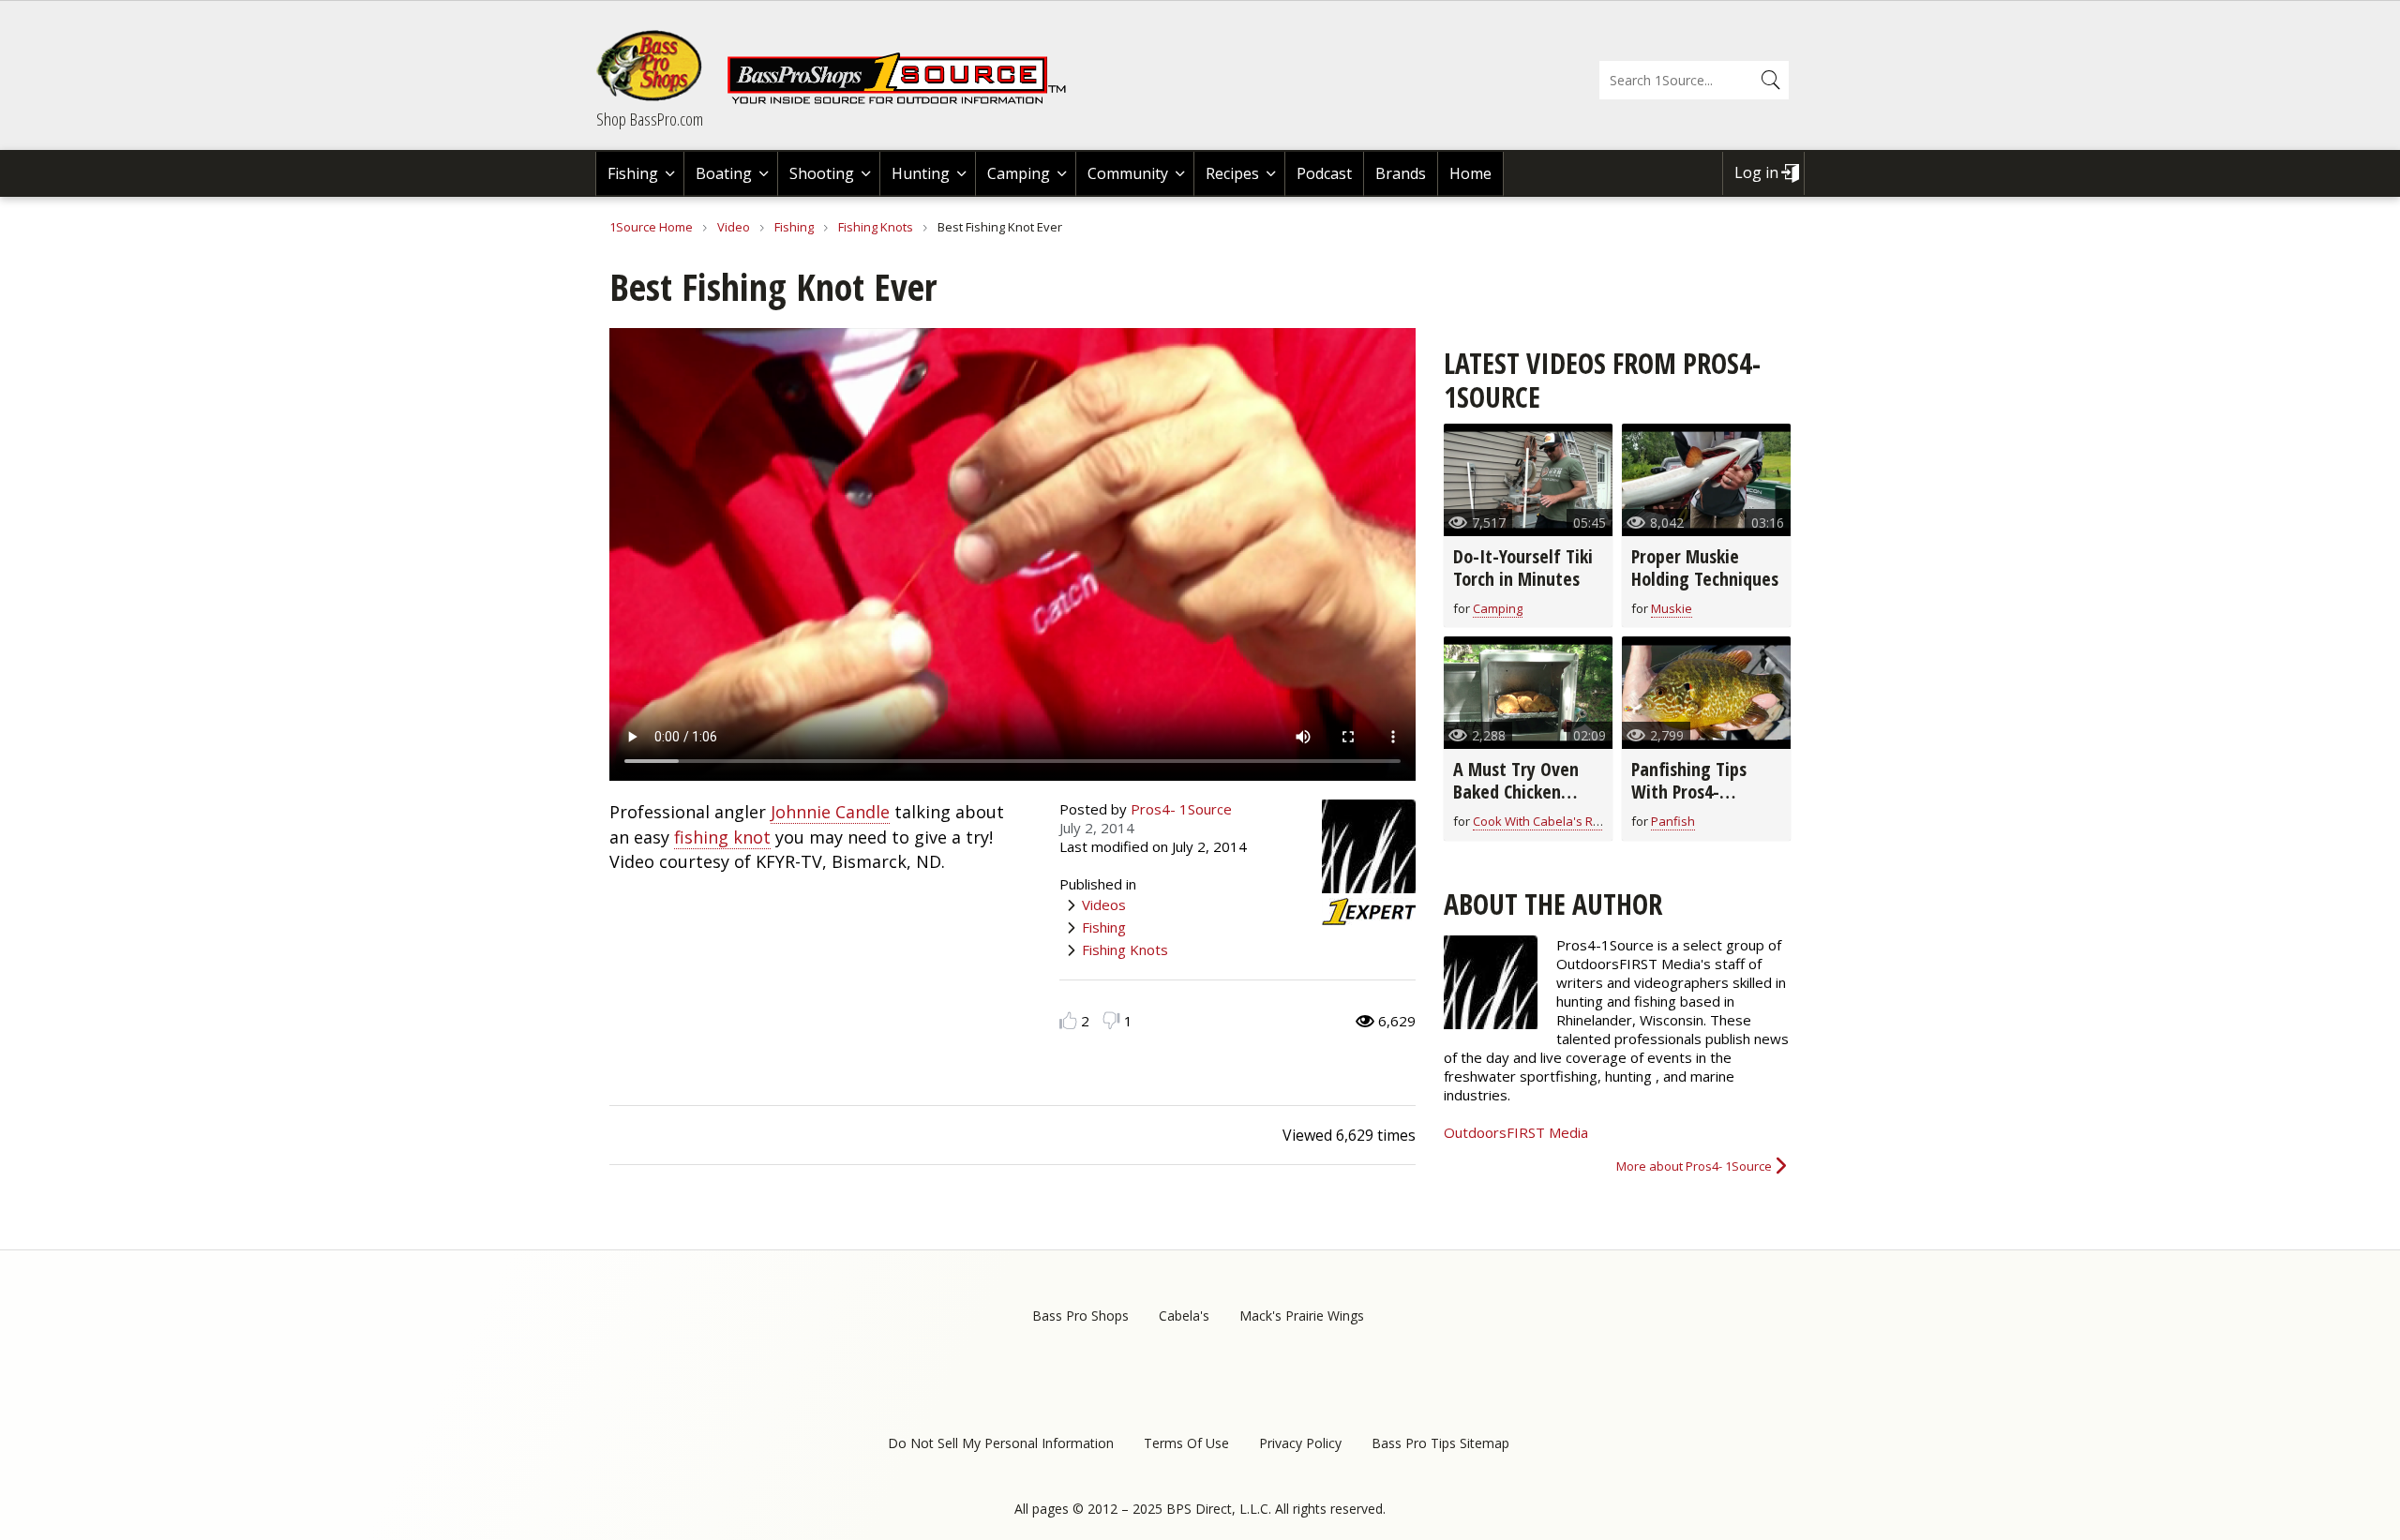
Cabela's (1184, 1316)
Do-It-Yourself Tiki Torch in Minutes (1523, 568)
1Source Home (651, 227)
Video (734, 227)
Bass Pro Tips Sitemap (1440, 1443)
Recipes (1232, 173)
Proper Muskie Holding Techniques (1705, 568)
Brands (1401, 173)
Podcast (1324, 173)
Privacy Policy (1300, 1443)
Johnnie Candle (830, 812)
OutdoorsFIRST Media (1516, 1132)
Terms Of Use (1186, 1443)
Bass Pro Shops (1080, 1316)
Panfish (1673, 821)
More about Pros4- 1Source (1694, 1166)
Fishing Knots (876, 227)
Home (1470, 173)
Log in (1756, 172)
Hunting (921, 173)
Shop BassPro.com (650, 119)
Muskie (1672, 608)
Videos (1104, 905)
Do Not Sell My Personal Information (1001, 1443)
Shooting (822, 173)
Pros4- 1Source (1181, 809)
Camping (1019, 173)
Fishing (633, 173)
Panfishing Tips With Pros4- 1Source (1689, 792)
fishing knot (722, 837)
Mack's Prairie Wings (1302, 1316)
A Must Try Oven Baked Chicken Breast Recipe (1516, 792)
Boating (724, 173)
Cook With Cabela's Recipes (1552, 821)
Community (1128, 173)
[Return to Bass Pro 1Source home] (905, 100)
